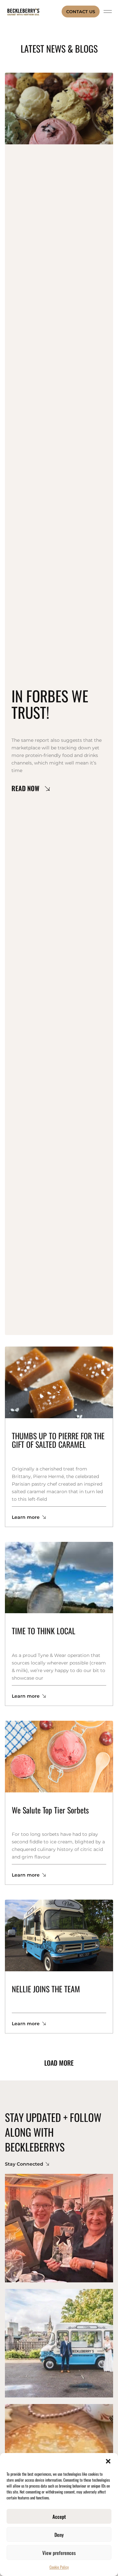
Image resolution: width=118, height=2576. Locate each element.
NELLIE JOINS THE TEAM (46, 1989)
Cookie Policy (59, 2567)
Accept (59, 2516)
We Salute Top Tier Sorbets (50, 1810)
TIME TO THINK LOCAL (44, 1631)
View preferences (59, 2553)
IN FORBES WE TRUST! (50, 704)
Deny (59, 2535)
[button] (108, 2461)
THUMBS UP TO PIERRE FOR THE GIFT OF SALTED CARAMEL (58, 1440)
